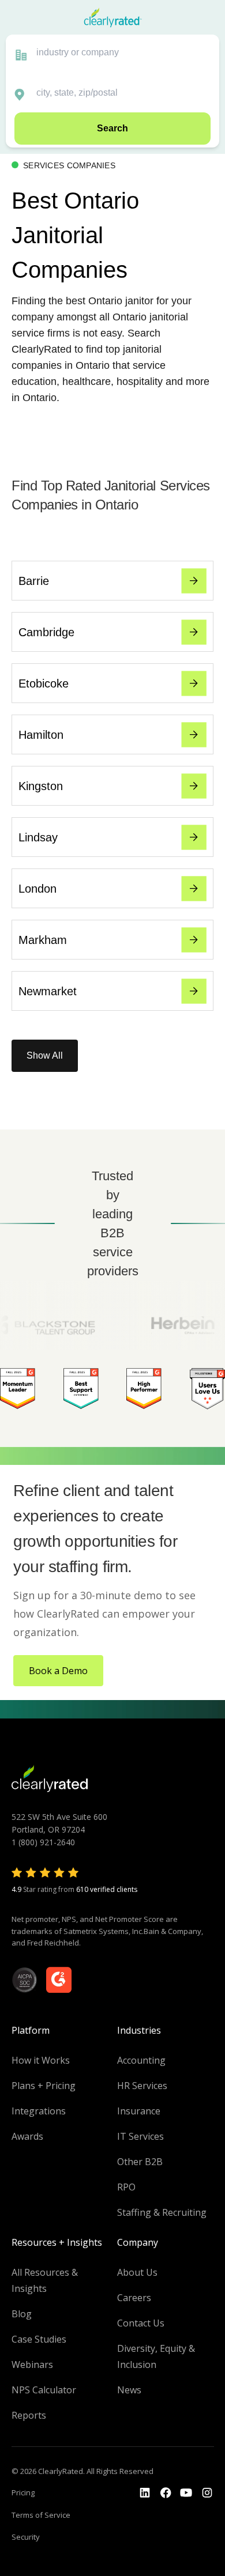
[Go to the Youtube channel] (186, 2493)
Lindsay (38, 837)
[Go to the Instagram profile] (207, 2493)
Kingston (41, 786)
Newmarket (48, 991)
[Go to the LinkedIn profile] (145, 2493)
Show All (45, 1055)
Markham (43, 940)
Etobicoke (44, 683)
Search (112, 128)
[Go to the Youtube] (166, 2493)
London (37, 889)
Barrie (34, 581)
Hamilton (41, 735)
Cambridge (46, 632)
